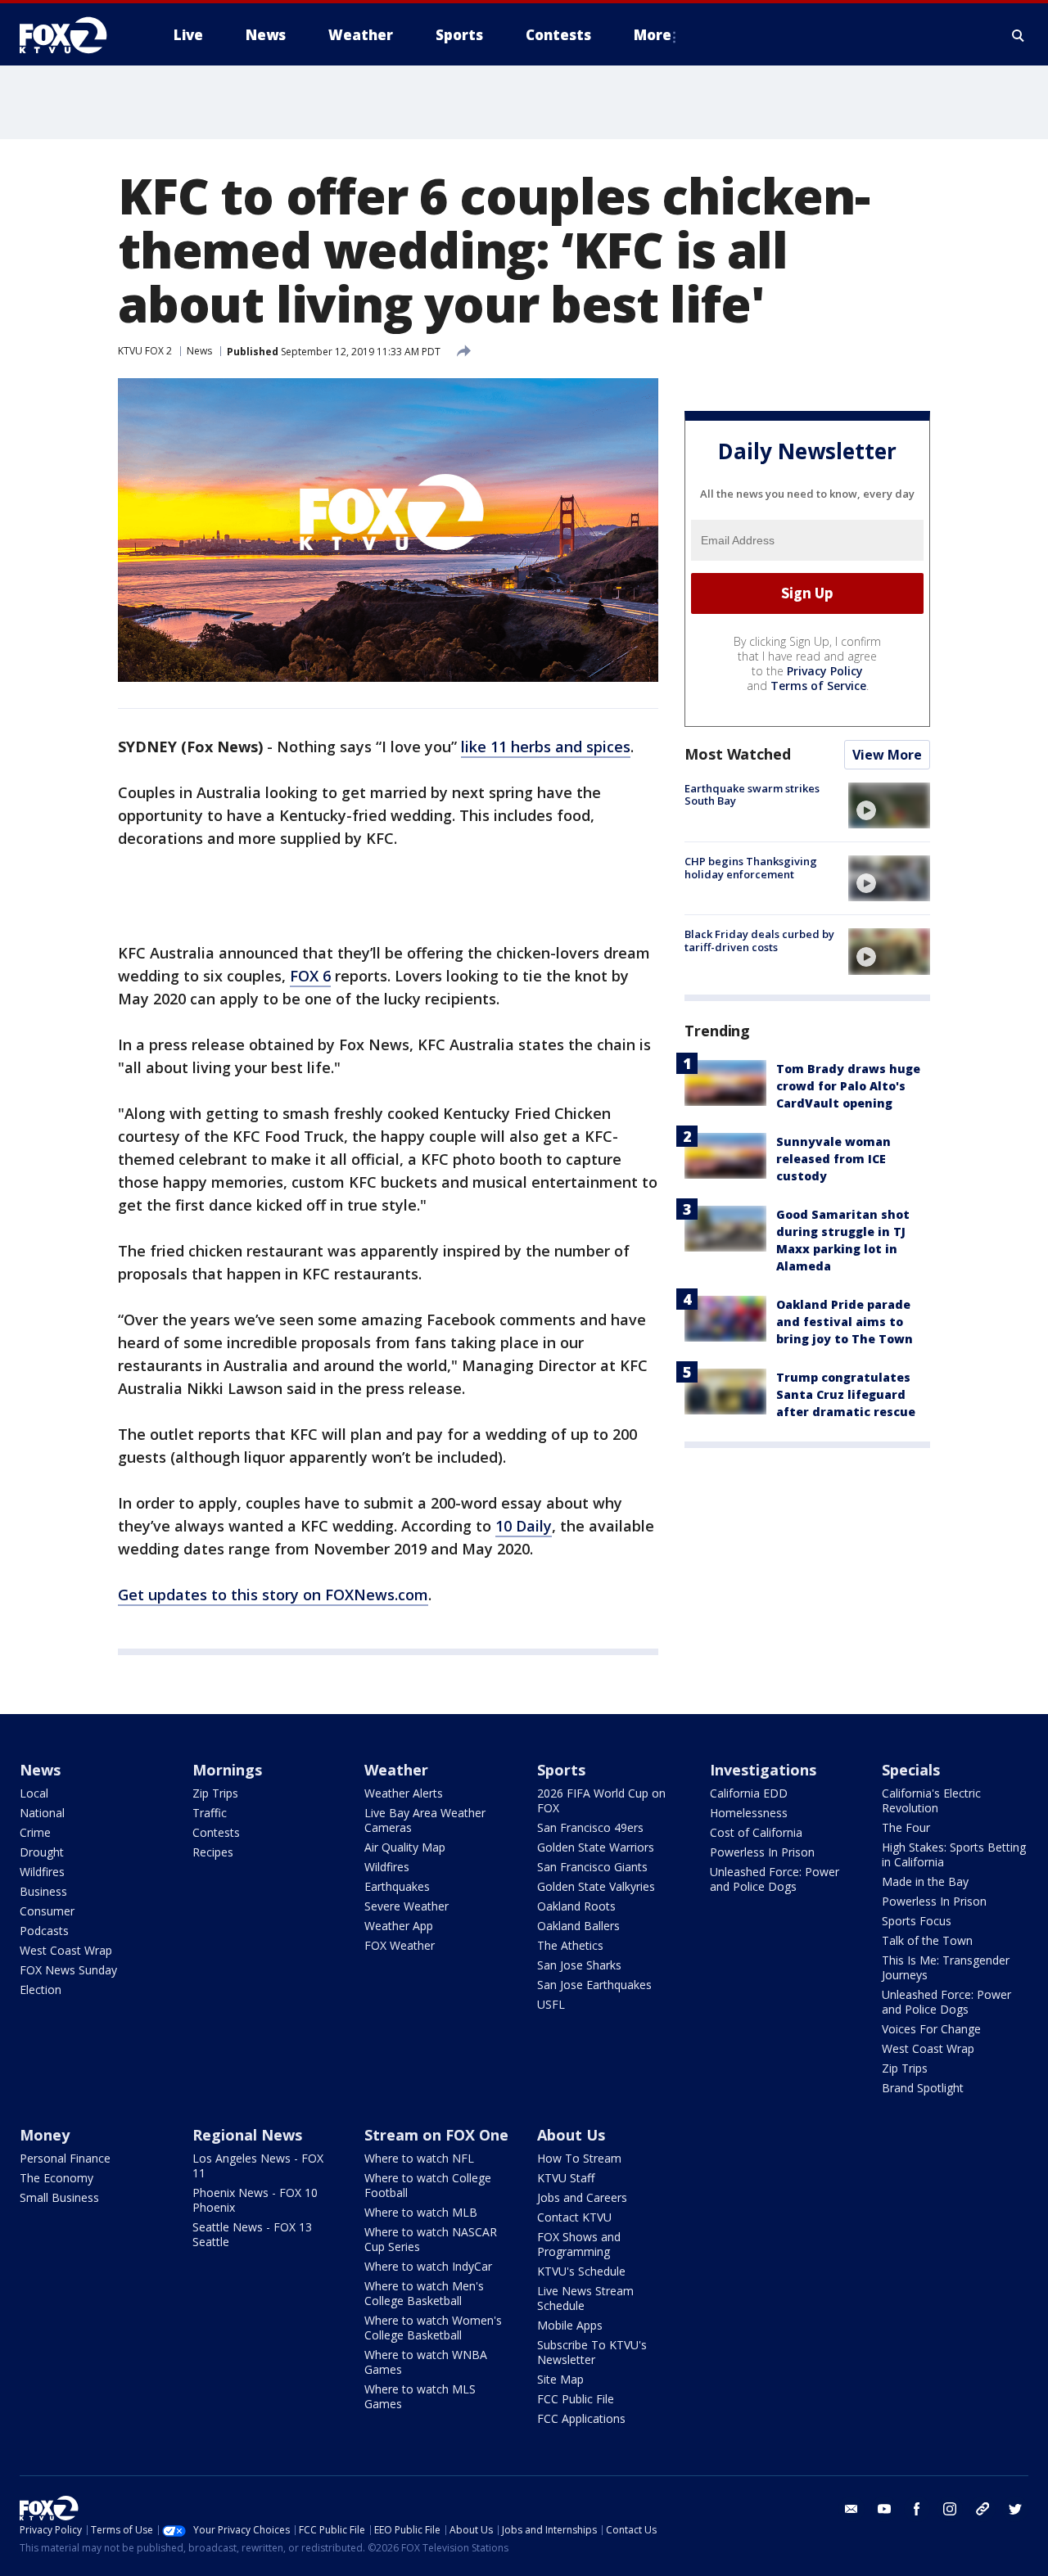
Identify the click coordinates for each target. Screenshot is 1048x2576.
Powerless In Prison (762, 1852)
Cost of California (756, 1832)
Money (45, 2135)
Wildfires (42, 1872)
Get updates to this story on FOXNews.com (273, 1595)
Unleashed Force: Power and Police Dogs (775, 1879)
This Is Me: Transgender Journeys (946, 1967)
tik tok (982, 2509)
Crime (35, 1832)
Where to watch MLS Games (420, 2396)
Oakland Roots (576, 1906)
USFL (551, 2004)
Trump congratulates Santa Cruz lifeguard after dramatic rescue (846, 1394)
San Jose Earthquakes (594, 1985)
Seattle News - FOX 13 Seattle (252, 2234)
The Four (906, 1827)
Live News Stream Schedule (585, 2298)
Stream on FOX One (436, 2135)
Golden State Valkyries (596, 1886)
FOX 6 (310, 976)
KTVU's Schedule (581, 2271)
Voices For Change (931, 2029)
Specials (911, 1770)
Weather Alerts (404, 1793)
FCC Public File (576, 2399)
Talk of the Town (927, 1940)
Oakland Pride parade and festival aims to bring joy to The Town (845, 1322)
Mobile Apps (570, 2325)
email (851, 2509)
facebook (917, 2509)
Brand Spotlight (923, 2088)
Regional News (247, 2135)
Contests (216, 1832)
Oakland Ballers (578, 1926)
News (199, 351)
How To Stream (579, 2158)
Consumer (47, 1911)
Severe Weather (407, 1906)
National (42, 1813)
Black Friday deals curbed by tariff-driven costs (759, 941)
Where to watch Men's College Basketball (424, 2293)
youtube (884, 2509)
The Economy (56, 2178)
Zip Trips (215, 1793)
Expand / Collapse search (1019, 35)
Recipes (213, 1852)
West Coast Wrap (66, 1950)
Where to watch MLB (421, 2212)
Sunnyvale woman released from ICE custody (833, 1159)
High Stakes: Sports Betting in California (954, 1854)
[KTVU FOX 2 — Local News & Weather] (74, 35)
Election (41, 1990)
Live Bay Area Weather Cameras (425, 1820)
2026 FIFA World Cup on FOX (601, 1800)
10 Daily (524, 1526)
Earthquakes (397, 1886)
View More (887, 755)
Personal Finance (65, 2158)
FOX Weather (400, 1945)
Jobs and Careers (582, 2197)
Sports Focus (917, 1921)
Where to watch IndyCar (428, 2266)
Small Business (59, 2197)
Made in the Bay (925, 1881)
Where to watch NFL (419, 2158)
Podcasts (44, 1931)
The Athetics (570, 1945)
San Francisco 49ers (590, 1827)
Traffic (210, 1813)
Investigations (763, 1770)
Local (34, 1793)
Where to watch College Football (428, 2185)
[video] (889, 805)
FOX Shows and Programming (579, 2244)
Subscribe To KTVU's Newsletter (592, 2352)
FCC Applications (581, 2418)
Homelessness (749, 1813)
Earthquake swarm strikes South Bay (752, 795)
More (653, 35)
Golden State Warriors (596, 1847)
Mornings (227, 1770)
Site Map (560, 2379)
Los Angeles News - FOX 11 (258, 2165)
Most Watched (738, 754)
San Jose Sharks (579, 1965)
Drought (42, 1852)
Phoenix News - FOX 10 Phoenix (255, 2200)
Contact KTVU (574, 2217)
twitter (1015, 2509)
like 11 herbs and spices (546, 747)
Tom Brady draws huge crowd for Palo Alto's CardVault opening (848, 1086)
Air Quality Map (405, 1847)
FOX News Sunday (68, 1970)
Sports (561, 1770)
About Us (571, 2135)
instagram (950, 2509)
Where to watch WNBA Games (426, 2362)
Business (43, 1891)
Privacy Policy (825, 671)
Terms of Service (818, 686)
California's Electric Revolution (931, 1800)
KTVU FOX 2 (145, 351)
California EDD (749, 1793)
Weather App (399, 1926)
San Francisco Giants (592, 1867)
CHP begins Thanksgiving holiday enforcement (751, 868)
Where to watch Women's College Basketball (433, 2328)
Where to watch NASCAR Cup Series (431, 2239)
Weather (396, 1770)
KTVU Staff (566, 2178)
